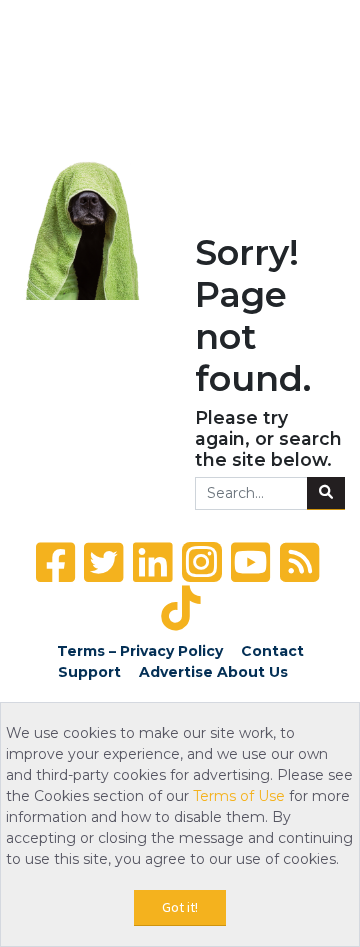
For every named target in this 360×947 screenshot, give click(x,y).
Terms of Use (239, 796)
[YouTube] (250, 562)
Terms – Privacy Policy (140, 651)
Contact (272, 651)
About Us (252, 672)
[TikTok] (180, 608)
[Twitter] (103, 562)
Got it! (180, 907)
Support (89, 672)
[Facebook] (55, 562)
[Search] (326, 494)
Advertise (176, 672)
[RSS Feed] (299, 562)
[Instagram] (202, 562)
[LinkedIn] (152, 562)
